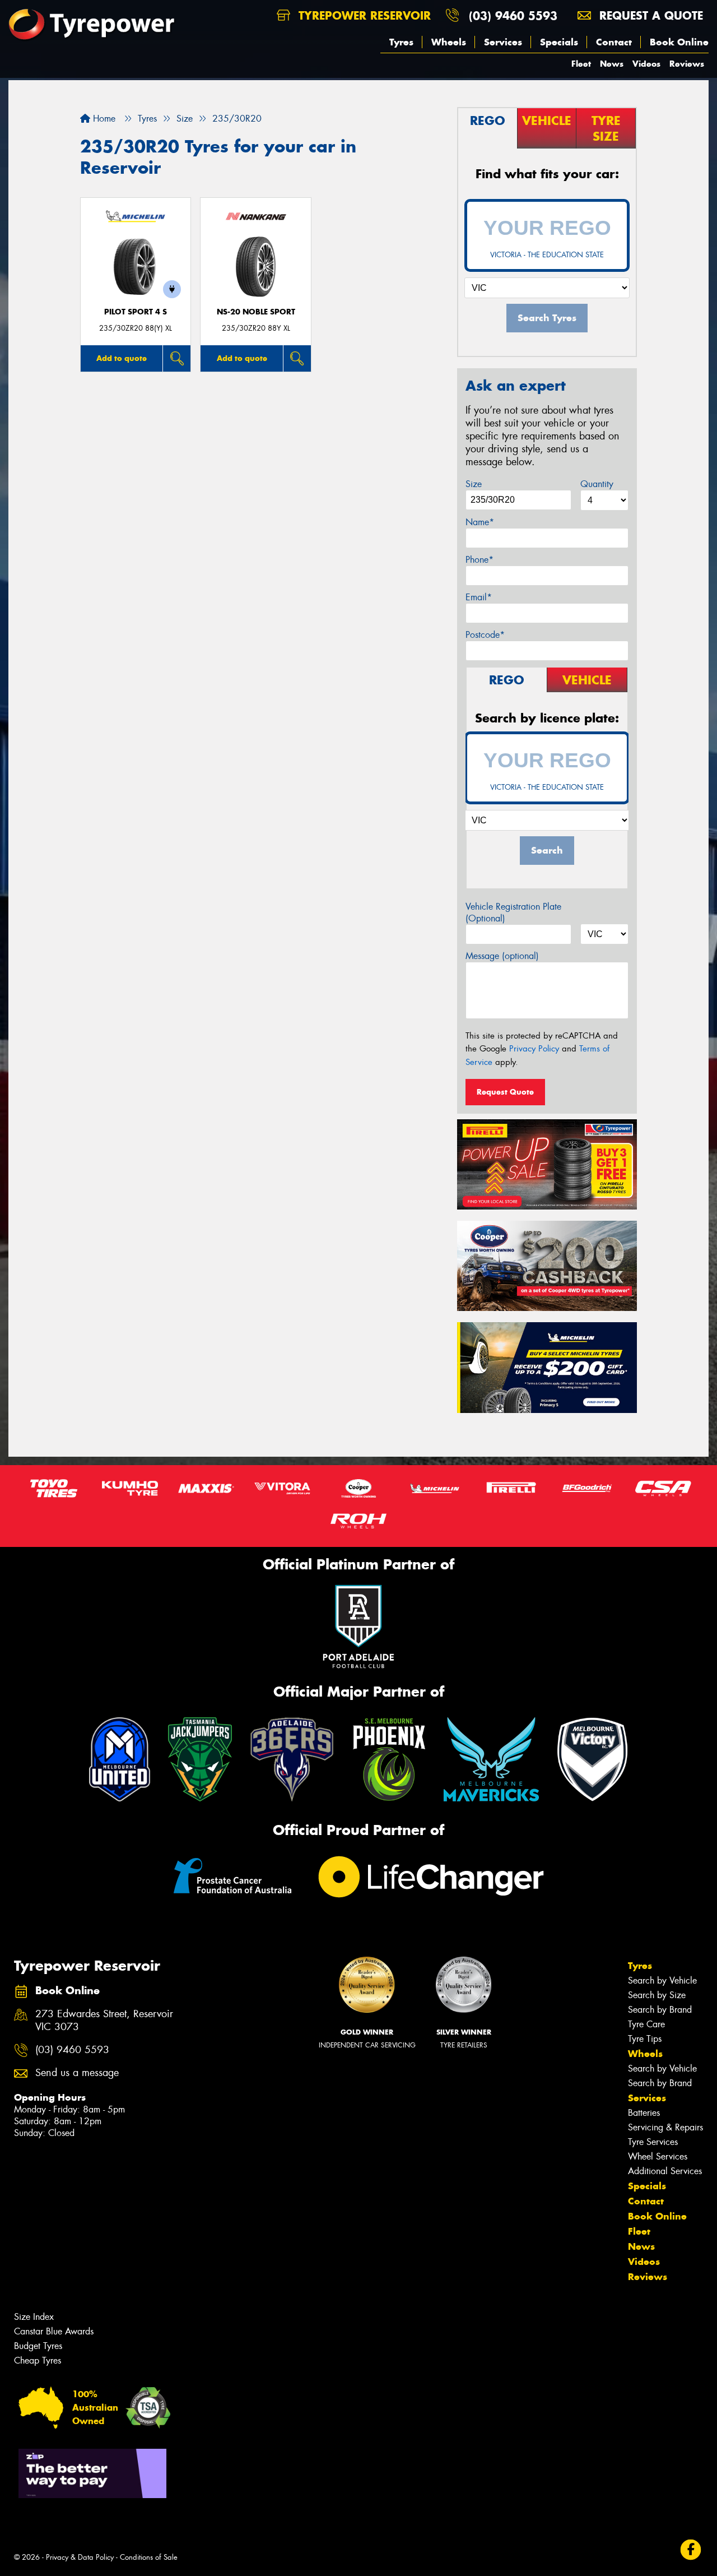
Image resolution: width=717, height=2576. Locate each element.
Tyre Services (653, 2142)
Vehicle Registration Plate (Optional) (513, 912)
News (612, 64)
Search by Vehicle (662, 1980)
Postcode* (485, 635)
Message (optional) (502, 956)
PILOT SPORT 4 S (136, 312)
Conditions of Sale (149, 2557)
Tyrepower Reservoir (363, 15)
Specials (559, 42)
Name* (480, 522)
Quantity (597, 484)
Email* (479, 597)
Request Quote (505, 1092)
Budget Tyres (38, 2346)
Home (103, 119)
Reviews (687, 64)
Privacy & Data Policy (80, 2557)
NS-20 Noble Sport (256, 312)
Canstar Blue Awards (54, 2331)
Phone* (479, 560)
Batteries (644, 2113)
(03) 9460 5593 (513, 15)
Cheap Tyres (38, 2360)
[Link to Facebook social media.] (691, 2550)
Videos (646, 64)
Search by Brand (660, 2010)
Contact (614, 42)
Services (503, 42)
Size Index (34, 2317)
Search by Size (657, 1995)
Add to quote (122, 358)
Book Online (679, 42)
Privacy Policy (534, 1049)
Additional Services (665, 2171)
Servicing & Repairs (665, 2127)
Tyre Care (646, 2024)
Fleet (581, 64)
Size (474, 484)
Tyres (401, 42)
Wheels (449, 42)
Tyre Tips (645, 2039)
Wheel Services (658, 2156)
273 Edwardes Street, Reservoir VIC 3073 (104, 2021)
